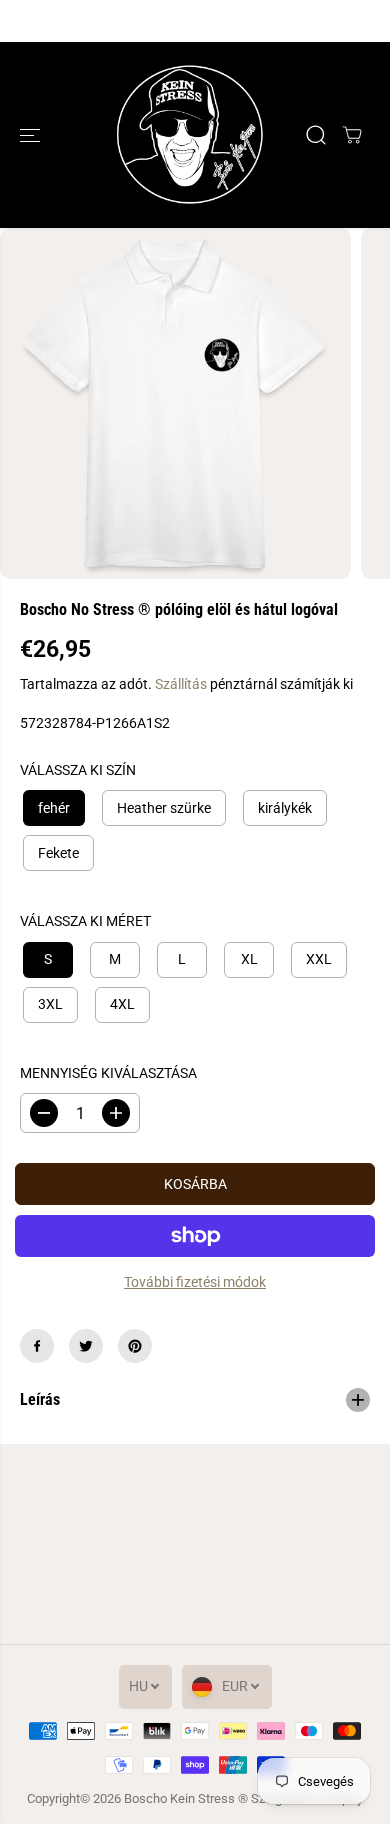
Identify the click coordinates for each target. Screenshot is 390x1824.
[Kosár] (352, 135)
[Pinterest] (135, 1346)
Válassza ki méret (85, 921)
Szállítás (181, 684)
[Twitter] (86, 1346)
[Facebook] (37, 1346)
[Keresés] (316, 135)
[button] (32, 135)
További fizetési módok (195, 1282)
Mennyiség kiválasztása (108, 1073)
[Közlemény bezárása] (353, 21)
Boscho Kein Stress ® (187, 1798)
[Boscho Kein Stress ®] (190, 135)
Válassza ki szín (78, 770)
